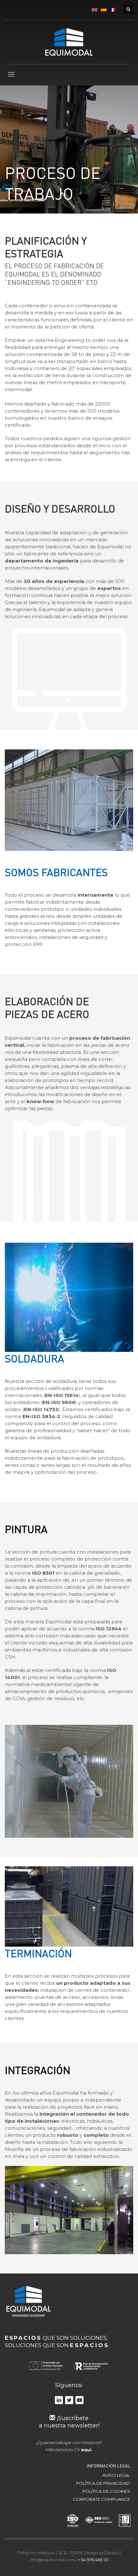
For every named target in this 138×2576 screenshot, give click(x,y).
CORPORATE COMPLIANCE (101, 2499)
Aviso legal (116, 2475)
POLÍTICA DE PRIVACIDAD (103, 2483)
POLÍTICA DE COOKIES (106, 2491)
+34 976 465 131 (93, 2560)
